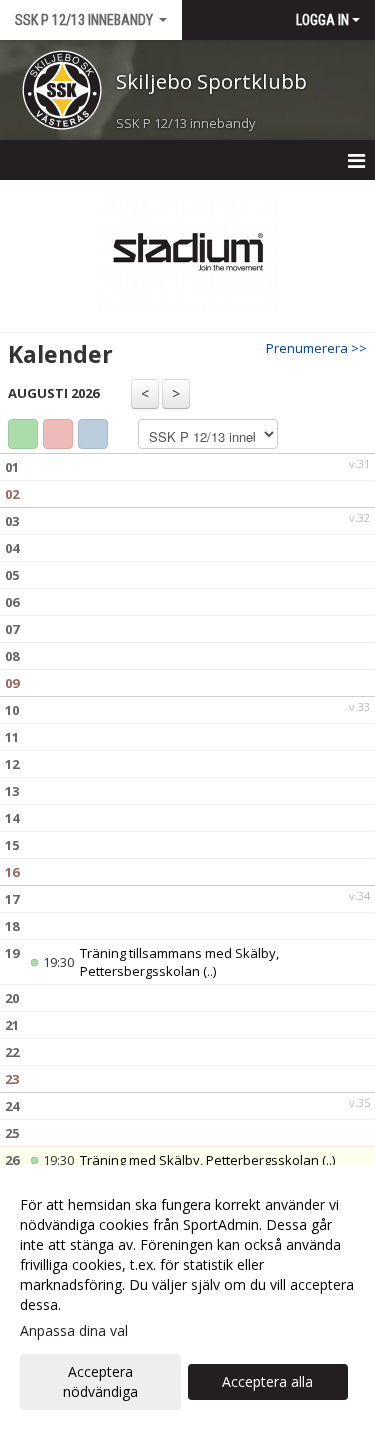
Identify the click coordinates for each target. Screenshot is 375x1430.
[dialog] (187, 1297)
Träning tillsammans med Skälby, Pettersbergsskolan (179, 962)
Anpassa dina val (74, 1331)
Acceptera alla (267, 1381)
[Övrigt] (93, 434)
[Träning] (23, 434)
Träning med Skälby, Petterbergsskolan (199, 1160)
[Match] (58, 434)
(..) (209, 971)
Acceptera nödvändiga (100, 1381)
